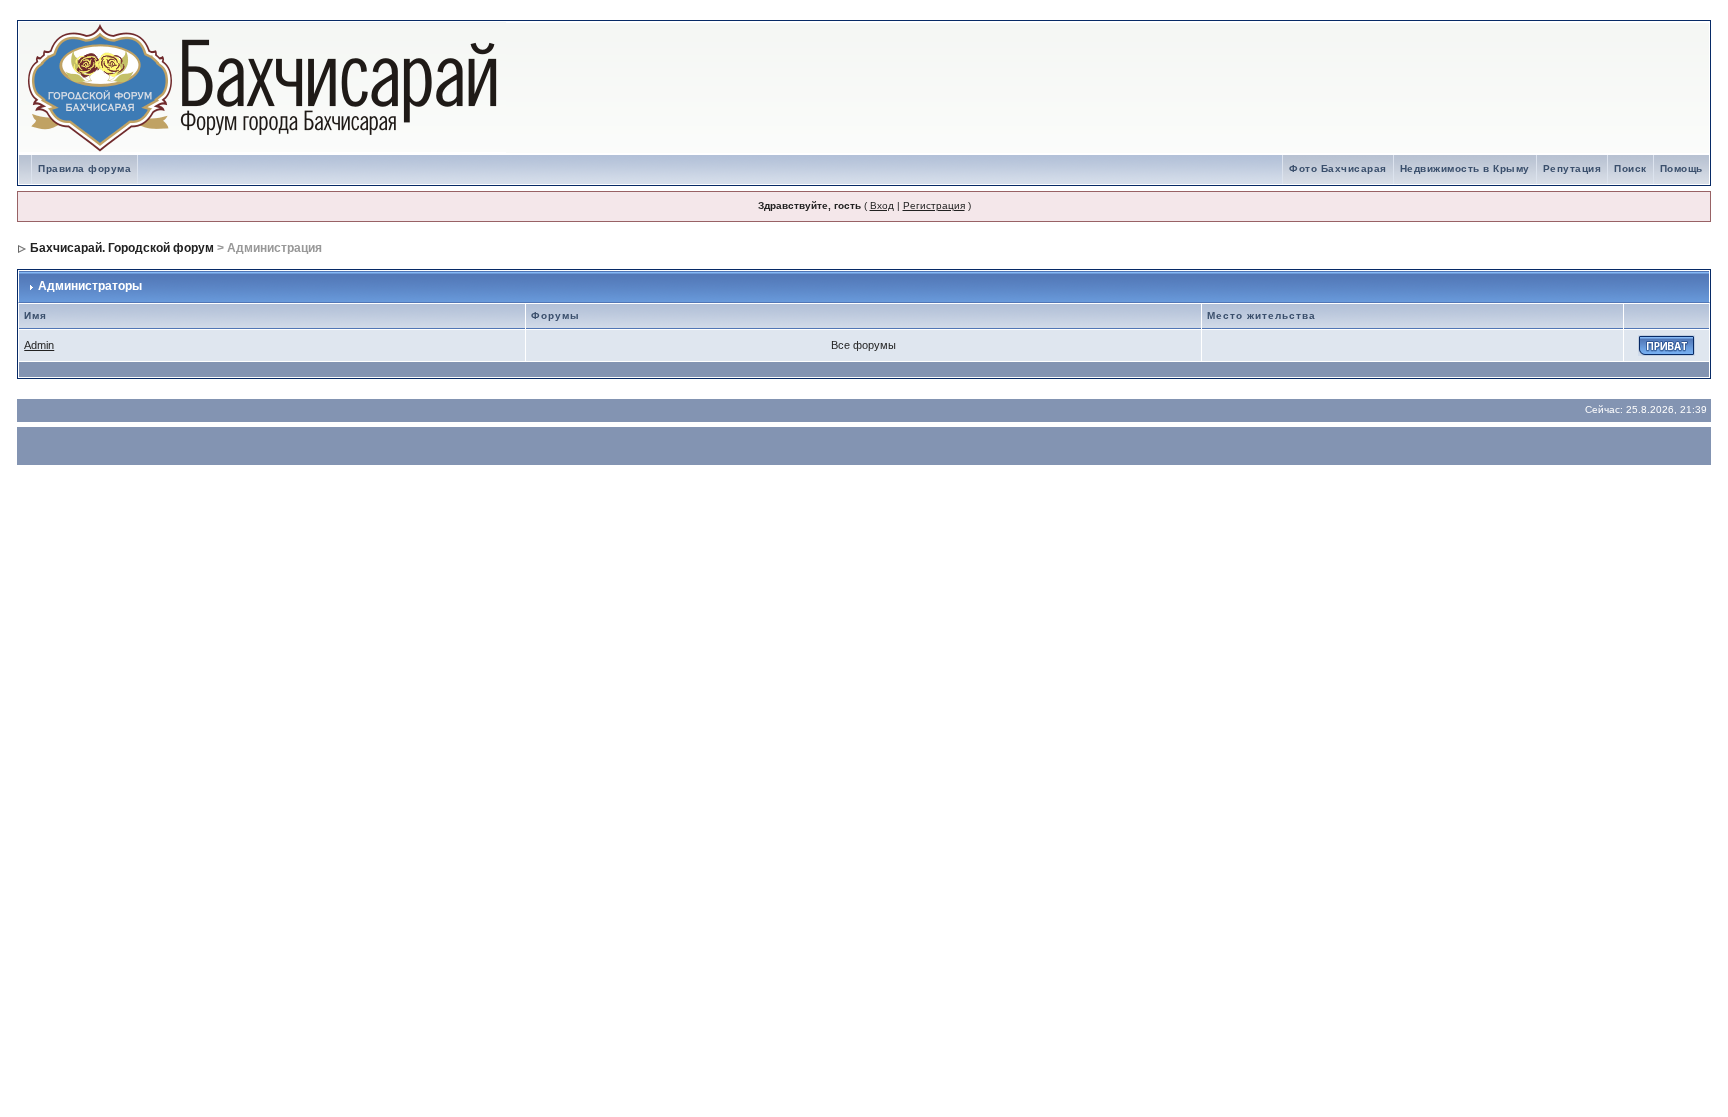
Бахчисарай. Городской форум (122, 248)
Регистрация (934, 205)
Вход (882, 205)
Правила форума (84, 168)
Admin (39, 345)
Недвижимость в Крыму (1465, 168)
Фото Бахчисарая (1338, 168)
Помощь (1681, 168)
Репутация (1572, 168)
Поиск (1630, 168)
